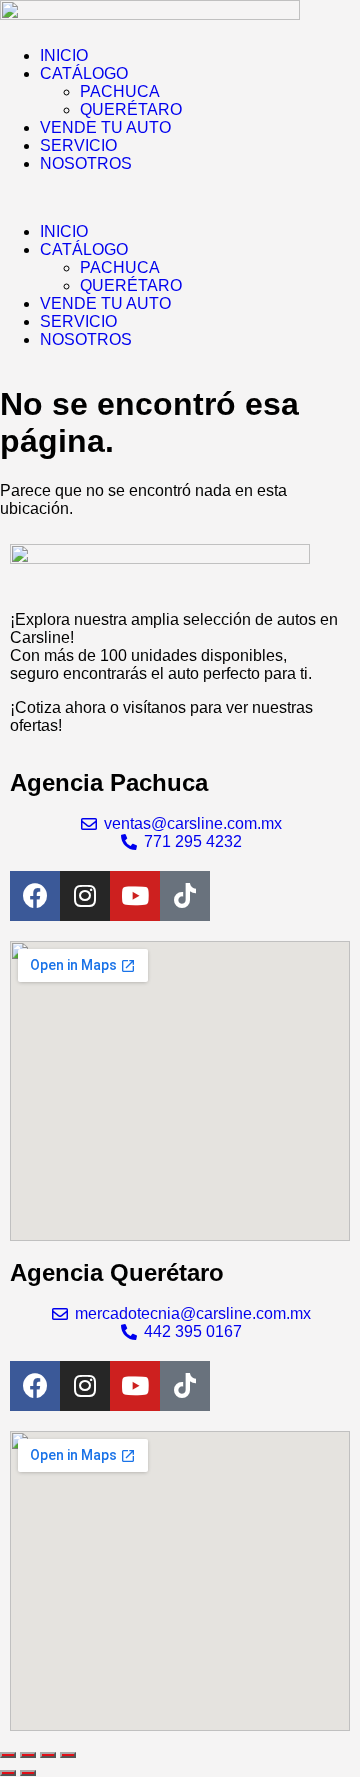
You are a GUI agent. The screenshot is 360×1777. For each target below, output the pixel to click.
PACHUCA (120, 91)
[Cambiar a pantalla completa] (28, 1755)
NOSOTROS (86, 163)
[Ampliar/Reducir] (8, 1755)
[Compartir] (48, 1755)
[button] (180, 198)
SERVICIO (78, 145)
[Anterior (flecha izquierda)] (8, 1773)
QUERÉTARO (131, 109)
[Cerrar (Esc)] (68, 1755)
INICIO (64, 55)
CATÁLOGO (84, 73)
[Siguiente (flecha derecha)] (28, 1773)
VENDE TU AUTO (105, 127)
